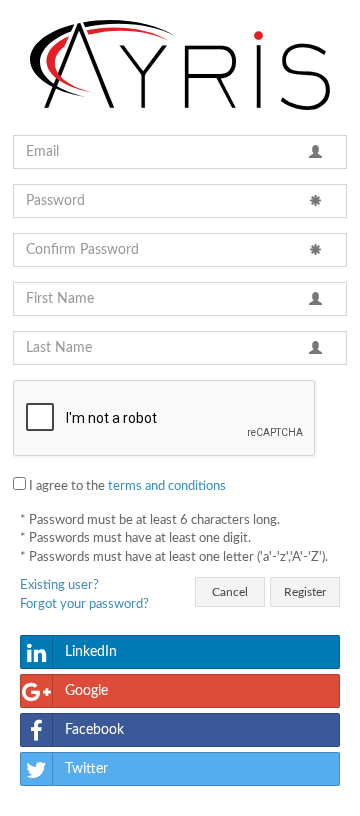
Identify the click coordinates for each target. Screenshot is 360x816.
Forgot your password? (84, 604)
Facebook (94, 730)
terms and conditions (167, 486)
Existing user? (59, 585)
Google (86, 691)
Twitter (86, 769)
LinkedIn (91, 652)
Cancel (230, 592)
